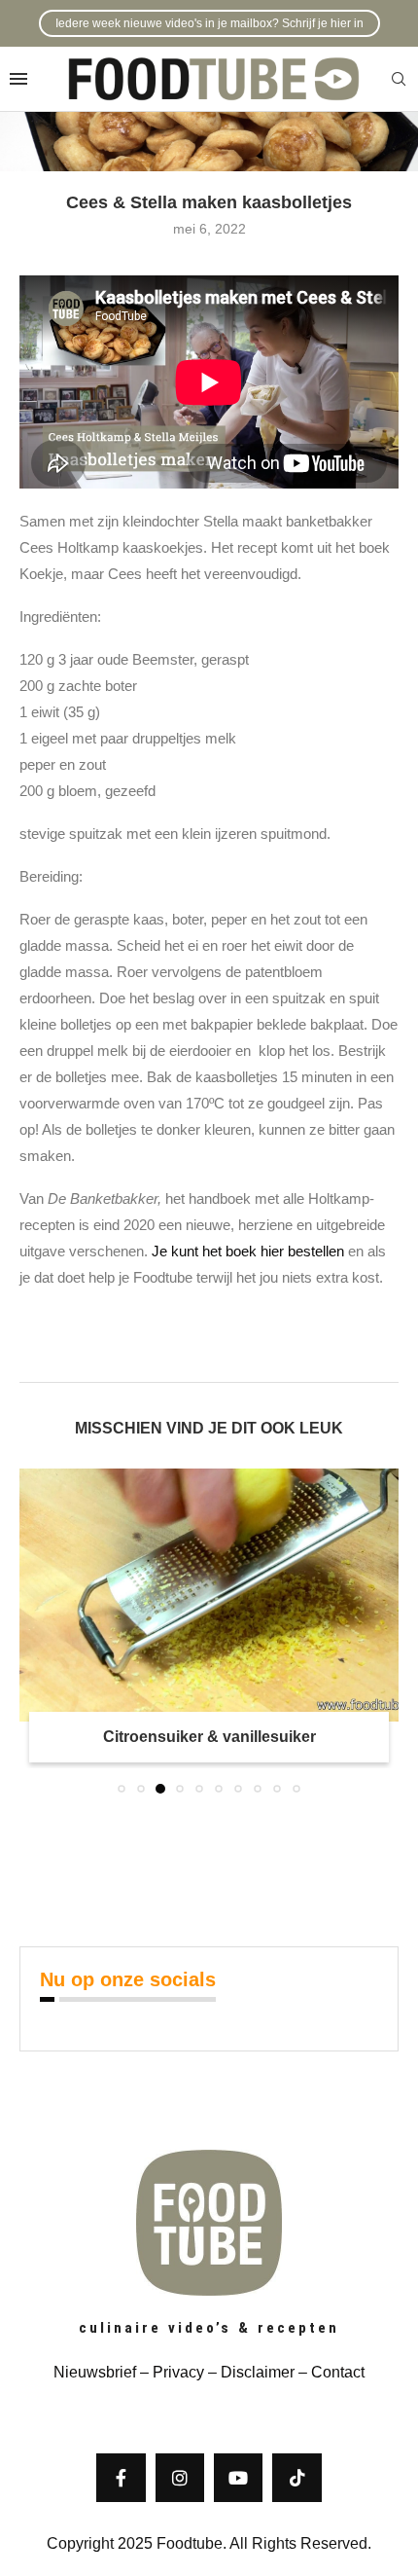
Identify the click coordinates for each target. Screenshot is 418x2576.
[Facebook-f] (121, 2478)
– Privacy (170, 2372)
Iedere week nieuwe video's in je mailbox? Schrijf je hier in (209, 23)
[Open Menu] (18, 79)
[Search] (399, 80)
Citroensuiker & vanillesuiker (209, 1737)
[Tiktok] (296, 2478)
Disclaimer (258, 2372)
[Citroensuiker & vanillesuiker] (209, 1595)
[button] (36, 1630)
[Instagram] (180, 2478)
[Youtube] (238, 2478)
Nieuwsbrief (95, 2372)
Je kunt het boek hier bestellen (248, 1251)
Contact (338, 2372)
